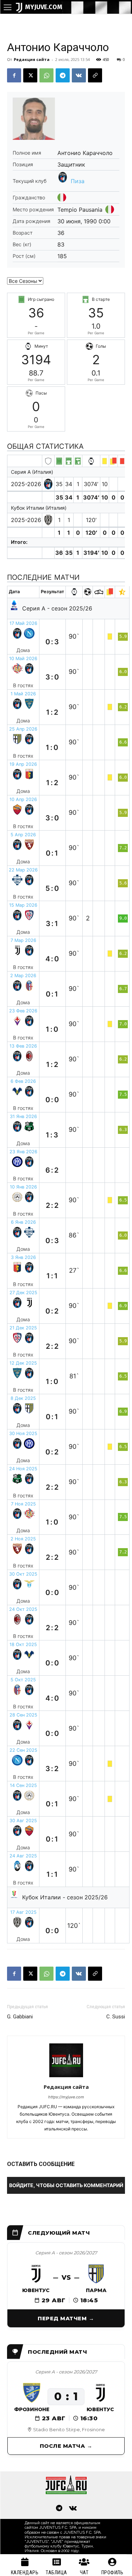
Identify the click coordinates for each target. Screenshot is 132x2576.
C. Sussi (116, 2017)
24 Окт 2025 (23, 1609)
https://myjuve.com (66, 2097)
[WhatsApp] (46, 75)
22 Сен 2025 (23, 1750)
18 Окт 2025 (23, 1644)
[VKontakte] (73, 2509)
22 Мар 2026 (23, 870)
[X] (30, 75)
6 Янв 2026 (23, 1222)
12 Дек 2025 (23, 1363)
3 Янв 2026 (23, 1257)
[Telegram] (63, 75)
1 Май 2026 (23, 694)
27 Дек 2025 (23, 1293)
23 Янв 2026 (23, 1152)
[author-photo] (66, 2077)
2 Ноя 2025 (23, 1539)
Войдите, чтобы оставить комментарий (66, 2185)
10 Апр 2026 (23, 799)
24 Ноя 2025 (23, 1469)
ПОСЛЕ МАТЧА (62, 2446)
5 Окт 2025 (23, 1680)
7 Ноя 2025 (23, 1504)
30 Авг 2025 (23, 1821)
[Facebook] (14, 75)
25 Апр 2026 (23, 729)
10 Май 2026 (23, 659)
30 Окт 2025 (23, 1574)
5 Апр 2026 (23, 835)
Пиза (78, 181)
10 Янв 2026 (23, 1187)
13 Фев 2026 (23, 1046)
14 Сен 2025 (23, 1785)
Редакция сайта (32, 59)
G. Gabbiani (20, 2017)
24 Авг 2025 (23, 1856)
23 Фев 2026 (23, 1011)
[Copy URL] (95, 75)
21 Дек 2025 (23, 1328)
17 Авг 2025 (23, 1912)
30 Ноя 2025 (23, 1433)
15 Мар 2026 (23, 905)
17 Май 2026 (23, 623)
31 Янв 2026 (23, 1116)
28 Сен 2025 (23, 1715)
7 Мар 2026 (23, 940)
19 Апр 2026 (23, 764)
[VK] (79, 75)
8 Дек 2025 (23, 1398)
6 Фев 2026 (23, 1081)
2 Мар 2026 (23, 976)
